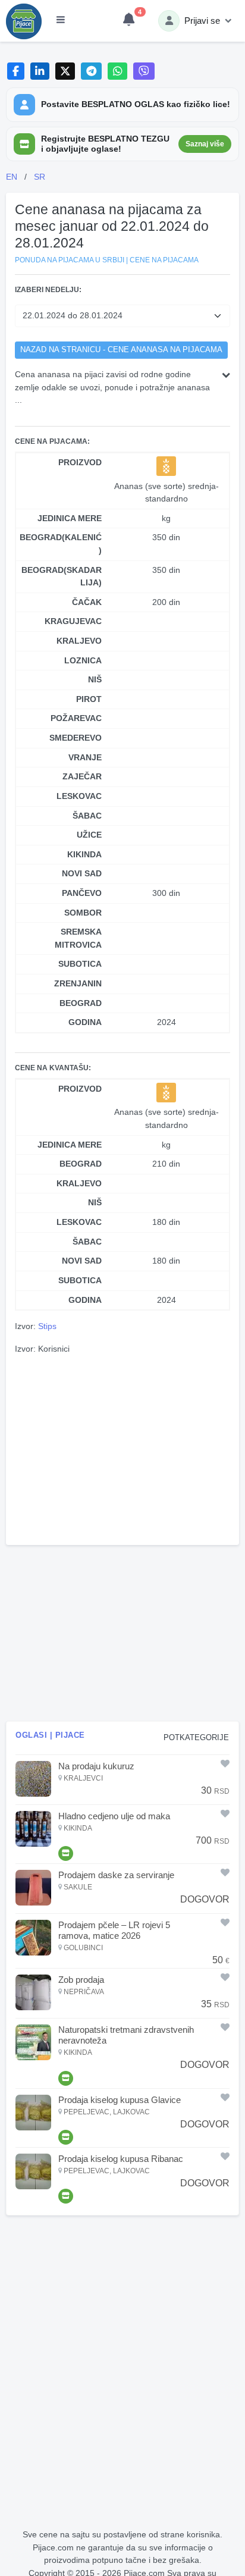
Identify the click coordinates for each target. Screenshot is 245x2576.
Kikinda (84, 854)
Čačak (87, 602)
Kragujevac (73, 621)
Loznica (83, 660)
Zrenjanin (78, 983)
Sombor (83, 913)
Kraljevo (79, 641)
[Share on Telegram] (92, 71)
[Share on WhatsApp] (117, 71)
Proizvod (80, 462)
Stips (47, 1326)
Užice (89, 835)
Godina (85, 1022)
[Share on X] (65, 71)
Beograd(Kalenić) (61, 544)
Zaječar (82, 776)
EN (12, 177)
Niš (95, 679)
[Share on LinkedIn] (40, 71)
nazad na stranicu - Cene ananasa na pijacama (121, 350)
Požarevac (76, 718)
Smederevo (76, 738)
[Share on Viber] (144, 71)
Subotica (80, 964)
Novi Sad (82, 873)
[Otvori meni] (61, 21)
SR (40, 177)
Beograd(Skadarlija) (62, 576)
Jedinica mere (70, 518)
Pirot (89, 699)
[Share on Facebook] (16, 71)
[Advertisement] (122, 1448)
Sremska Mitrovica (78, 938)
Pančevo (82, 893)
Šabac (87, 816)
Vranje (85, 757)
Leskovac (79, 796)
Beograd (81, 1003)
